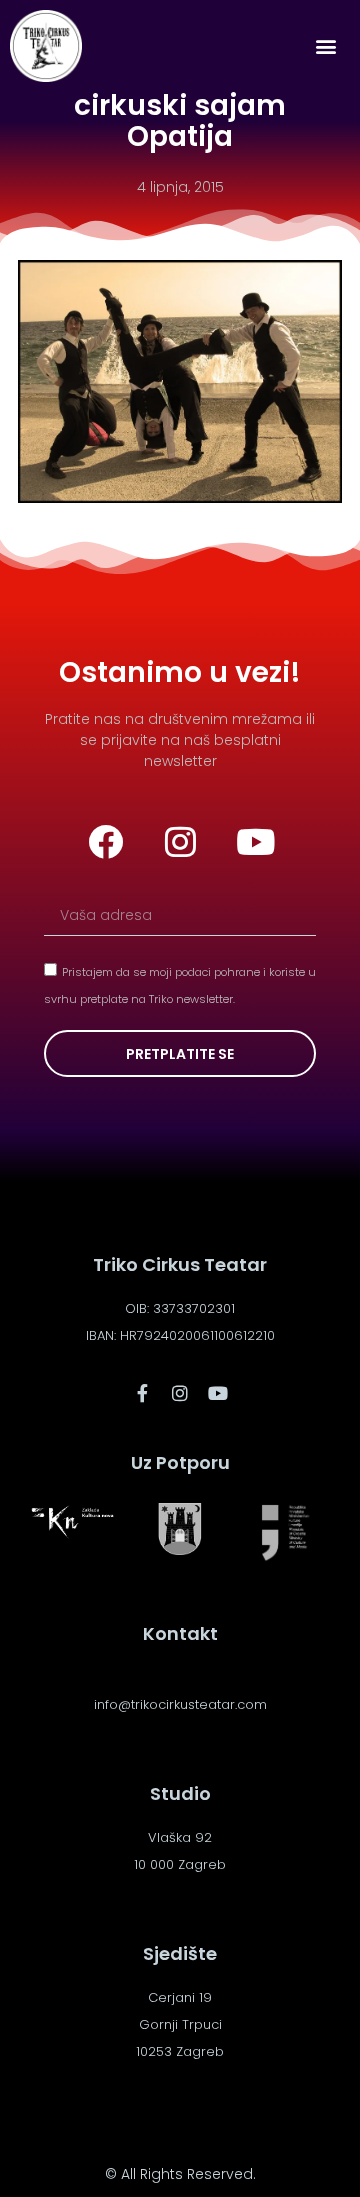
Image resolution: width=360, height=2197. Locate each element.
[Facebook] (105, 841)
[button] (325, 46)
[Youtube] (255, 841)
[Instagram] (180, 841)
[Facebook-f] (142, 1393)
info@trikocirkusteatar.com (180, 1704)
